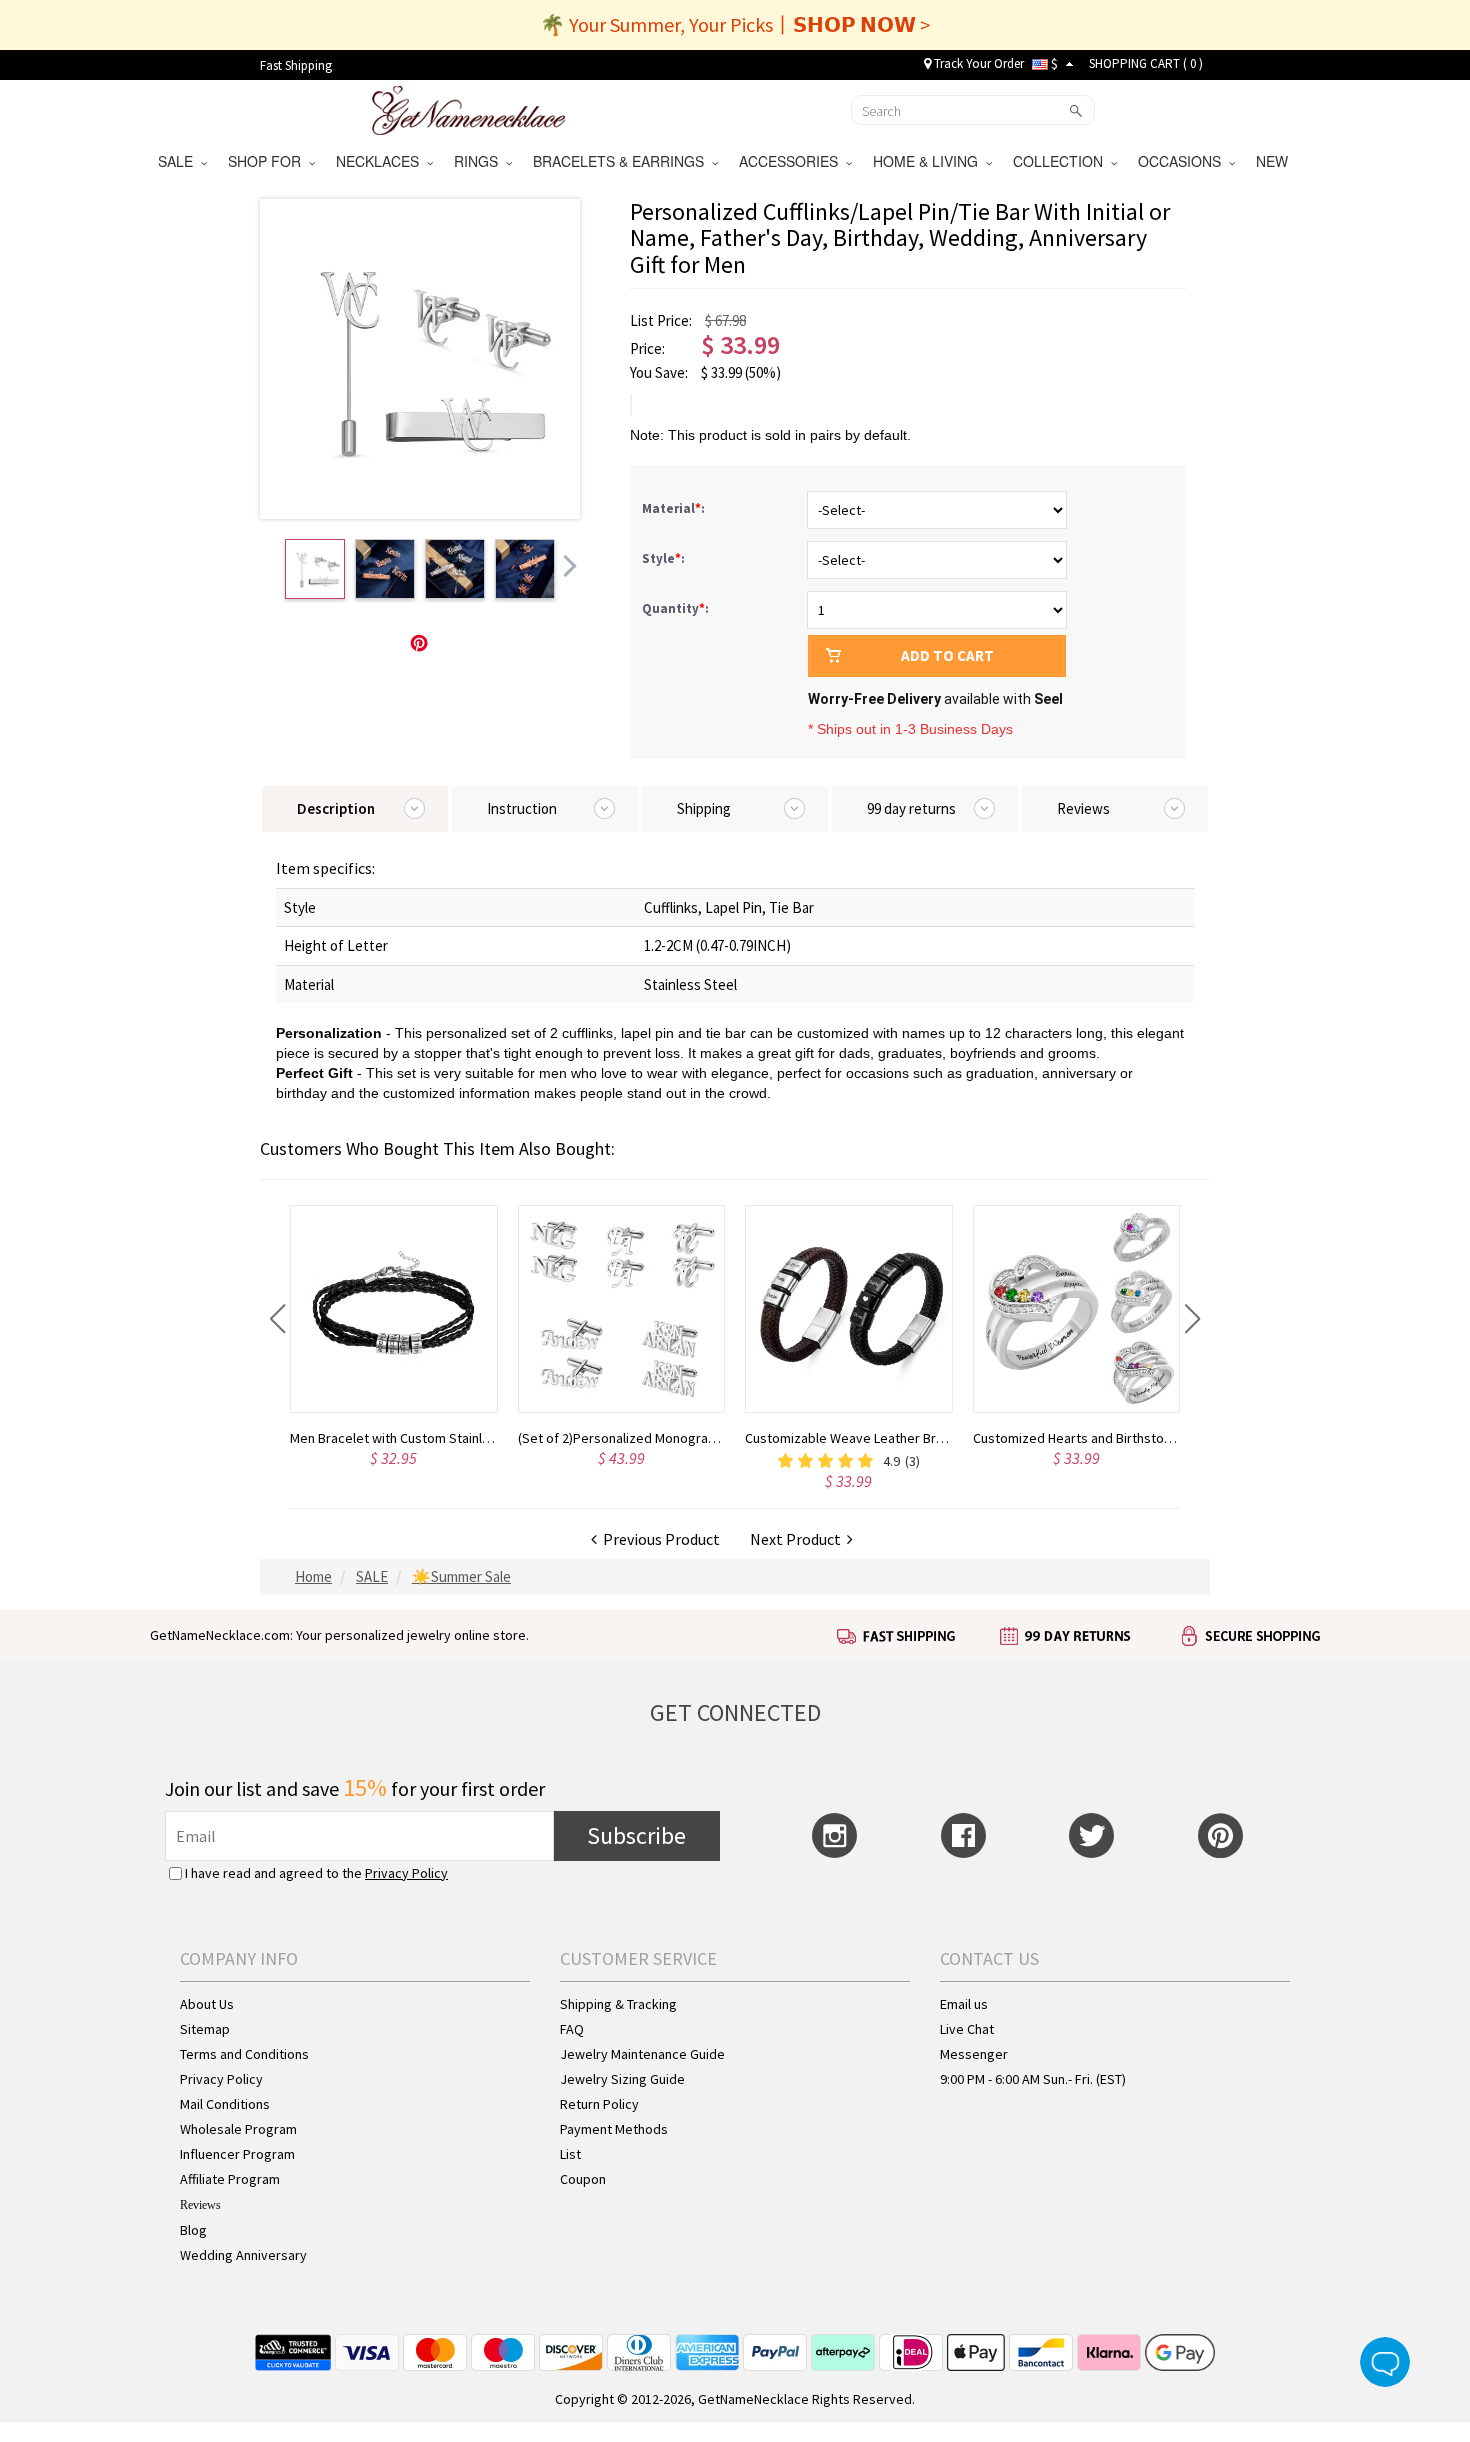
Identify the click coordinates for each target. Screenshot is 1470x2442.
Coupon (583, 2179)
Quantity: (675, 608)
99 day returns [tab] (911, 808)
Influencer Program (237, 2154)
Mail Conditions (225, 2104)
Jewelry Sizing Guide (622, 2079)
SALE (179, 161)
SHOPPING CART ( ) (1146, 63)
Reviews (200, 2205)
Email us (964, 2004)
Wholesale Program (238, 2129)
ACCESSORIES (792, 161)
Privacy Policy (406, 1873)
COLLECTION (1062, 161)
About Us (207, 2004)
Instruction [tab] (522, 808)
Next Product (798, 1539)
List (570, 2154)
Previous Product (658, 1539)
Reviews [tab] (1083, 808)
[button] (277, 1319)
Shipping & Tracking (618, 2004)
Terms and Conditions (244, 2054)
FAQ (572, 2029)
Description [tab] (336, 808)
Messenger (974, 2054)
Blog (193, 2230)
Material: (675, 508)
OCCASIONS (1183, 161)
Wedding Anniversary (243, 2255)
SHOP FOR (268, 161)
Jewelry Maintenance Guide (642, 2054)
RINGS (480, 161)
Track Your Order (977, 63)
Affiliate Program (230, 2179)
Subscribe (636, 1835)
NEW (1274, 161)
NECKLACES (381, 161)
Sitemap (205, 2029)
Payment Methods (614, 2129)
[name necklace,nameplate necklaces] (468, 108)
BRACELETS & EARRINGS (622, 161)
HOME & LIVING (929, 161)
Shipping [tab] (704, 808)
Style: (665, 558)
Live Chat (967, 2029)
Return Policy (599, 2104)
